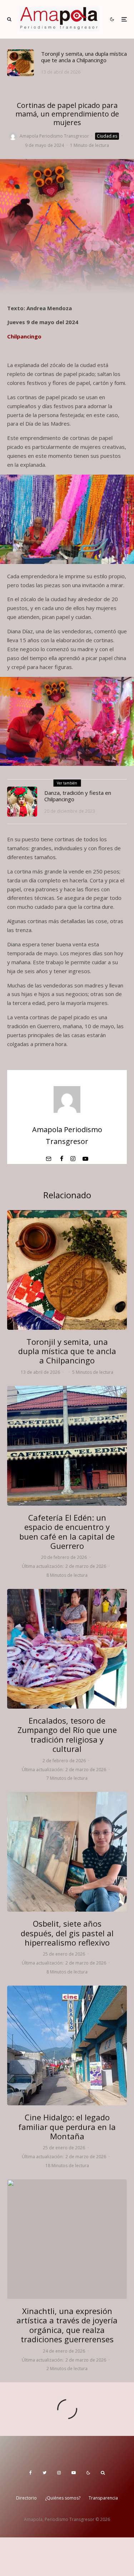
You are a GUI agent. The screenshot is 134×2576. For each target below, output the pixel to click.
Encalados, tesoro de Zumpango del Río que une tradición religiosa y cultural (67, 1735)
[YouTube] (74, 2473)
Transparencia (103, 2498)
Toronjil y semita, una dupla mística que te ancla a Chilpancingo (84, 57)
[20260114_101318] (67, 1852)
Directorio (26, 2498)
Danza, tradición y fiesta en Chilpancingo (78, 796)
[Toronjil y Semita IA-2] (21, 63)
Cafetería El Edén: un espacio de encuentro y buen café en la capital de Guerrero (67, 1532)
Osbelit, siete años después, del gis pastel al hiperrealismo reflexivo (67, 1933)
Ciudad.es (107, 136)
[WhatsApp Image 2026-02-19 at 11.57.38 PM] (67, 1446)
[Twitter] (44, 2473)
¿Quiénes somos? (63, 2498)
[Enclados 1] (67, 1649)
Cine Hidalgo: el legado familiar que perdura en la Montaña (67, 2127)
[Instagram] (59, 2473)
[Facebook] (31, 2473)
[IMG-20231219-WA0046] (22, 802)
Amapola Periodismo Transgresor (54, 136)
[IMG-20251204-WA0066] (67, 2239)
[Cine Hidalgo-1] (67, 2045)
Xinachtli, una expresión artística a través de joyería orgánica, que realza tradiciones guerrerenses (67, 2325)
